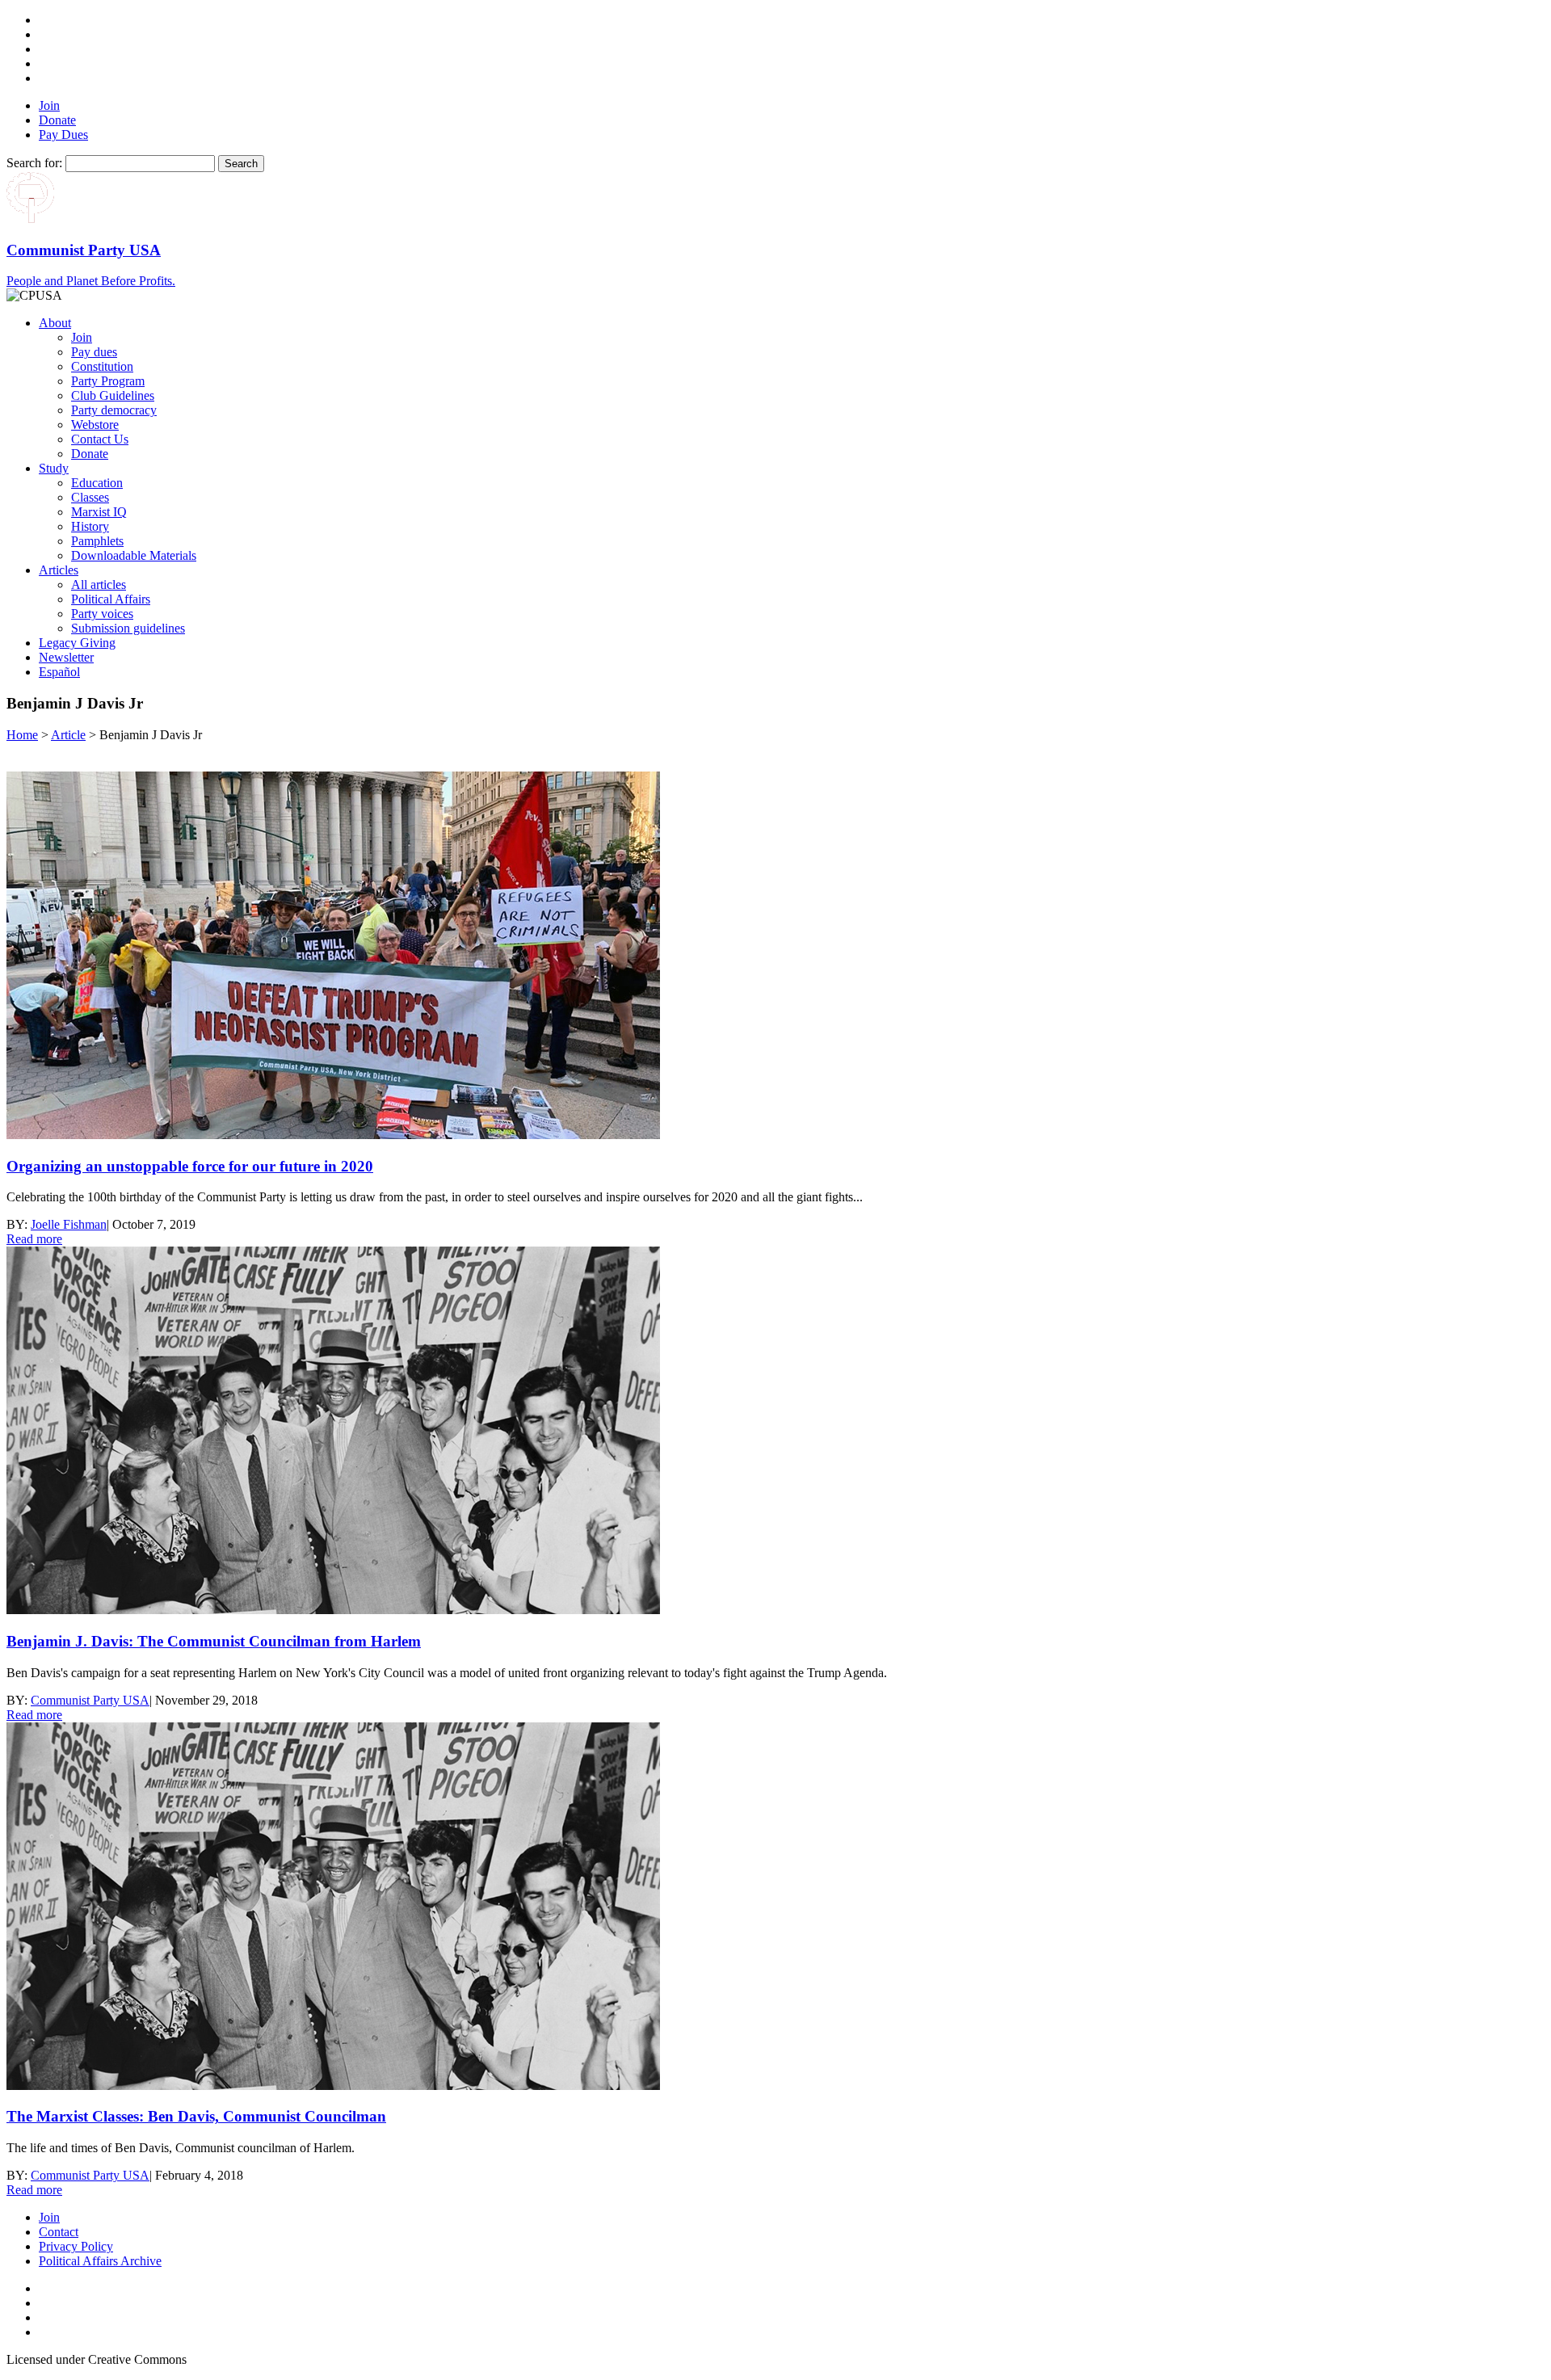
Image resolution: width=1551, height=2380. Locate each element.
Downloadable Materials (134, 555)
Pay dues (94, 352)
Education (97, 483)
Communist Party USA (90, 1700)
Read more (34, 1239)
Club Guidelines (113, 395)
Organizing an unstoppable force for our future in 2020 (190, 1166)
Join (49, 105)
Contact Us (100, 439)
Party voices (102, 614)
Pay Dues (63, 135)
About (55, 323)
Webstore (95, 425)
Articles (59, 570)
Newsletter (66, 657)
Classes (90, 497)
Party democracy (114, 410)
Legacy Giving (77, 643)
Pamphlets (97, 541)
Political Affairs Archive (100, 2261)
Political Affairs (111, 599)
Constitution (102, 366)
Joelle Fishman (69, 1224)
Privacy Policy (76, 2246)
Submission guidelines (128, 628)
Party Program (108, 381)
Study (54, 468)
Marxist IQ (99, 512)
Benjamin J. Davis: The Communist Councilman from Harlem (214, 1641)
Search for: (34, 163)
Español (59, 672)
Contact (59, 2232)
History (90, 526)
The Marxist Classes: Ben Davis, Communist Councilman (196, 2116)
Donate (57, 120)
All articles (99, 584)
